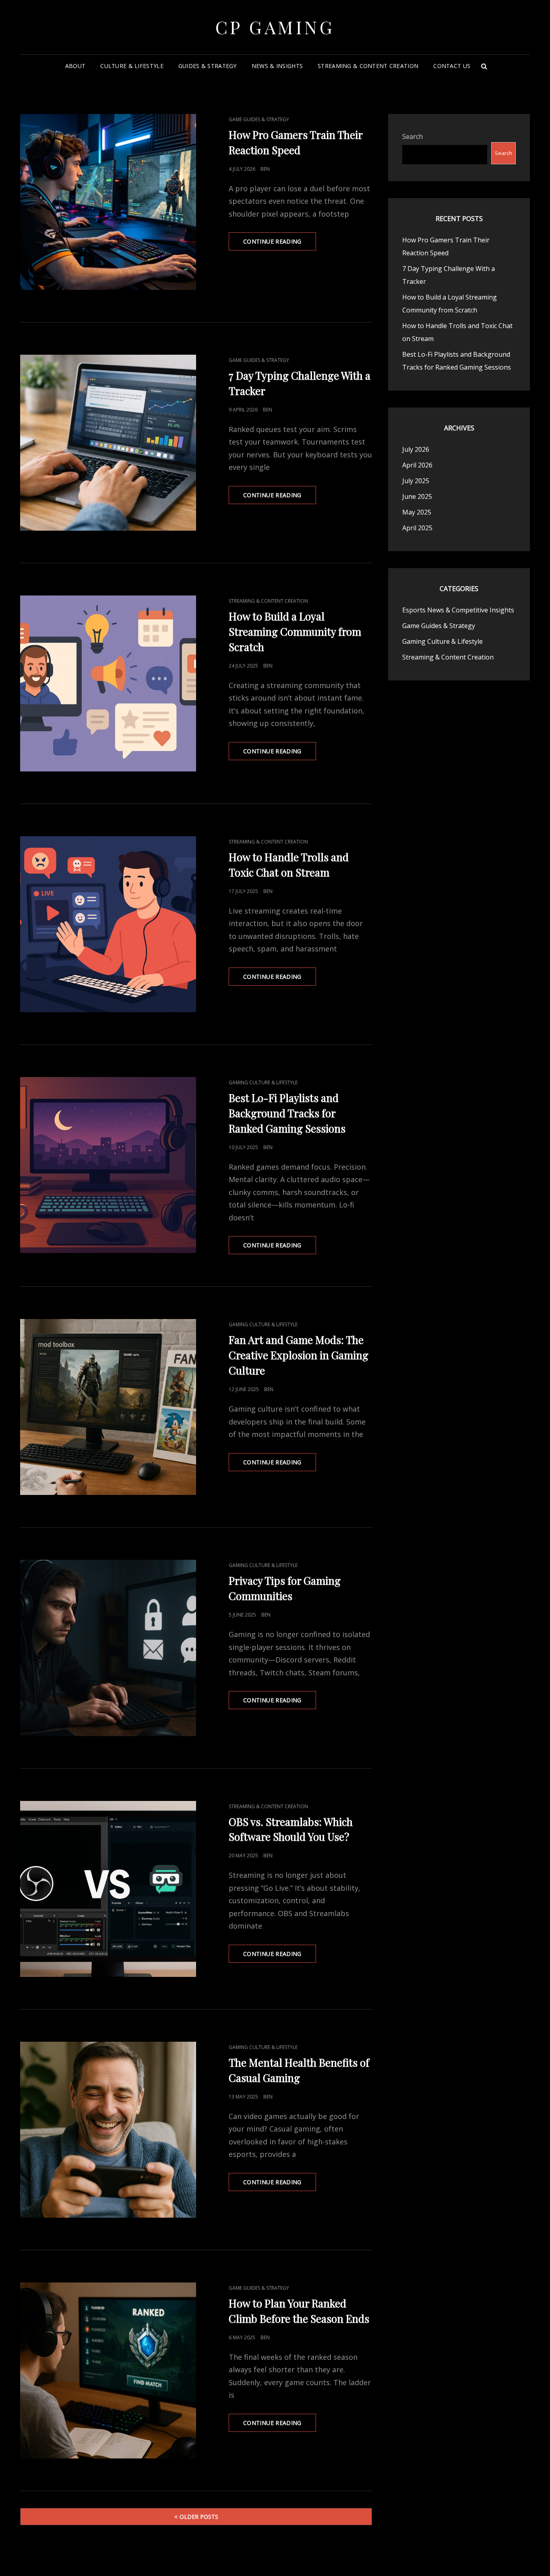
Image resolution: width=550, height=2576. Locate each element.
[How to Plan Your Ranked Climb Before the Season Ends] (108, 2370)
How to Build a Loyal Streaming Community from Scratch (295, 632)
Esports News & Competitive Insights (458, 610)
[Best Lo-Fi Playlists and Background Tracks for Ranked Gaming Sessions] (108, 1165)
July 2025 (416, 481)
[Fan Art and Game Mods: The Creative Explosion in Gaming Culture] (108, 1407)
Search (412, 136)
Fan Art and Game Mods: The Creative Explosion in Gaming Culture (299, 1355)
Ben (265, 169)
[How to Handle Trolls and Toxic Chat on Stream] (108, 924)
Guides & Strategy (208, 66)
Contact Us (452, 66)
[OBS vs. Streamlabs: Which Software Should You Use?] (108, 1889)
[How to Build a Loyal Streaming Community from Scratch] (108, 683)
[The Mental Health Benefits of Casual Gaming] (108, 2130)
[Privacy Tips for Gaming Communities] (108, 1648)
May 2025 (417, 512)
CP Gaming (275, 27)
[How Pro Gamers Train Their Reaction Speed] (108, 202)
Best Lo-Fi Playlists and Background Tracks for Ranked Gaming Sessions (287, 1113)
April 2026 (417, 465)
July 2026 (416, 449)
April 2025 (417, 528)
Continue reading (280, 244)
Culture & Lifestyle (132, 66)
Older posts (199, 2517)
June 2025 (417, 496)
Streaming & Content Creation (368, 66)
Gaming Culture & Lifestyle (263, 1082)
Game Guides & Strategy (259, 119)
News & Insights (277, 66)
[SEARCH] (484, 66)
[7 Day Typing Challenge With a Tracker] (108, 443)
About (75, 66)
